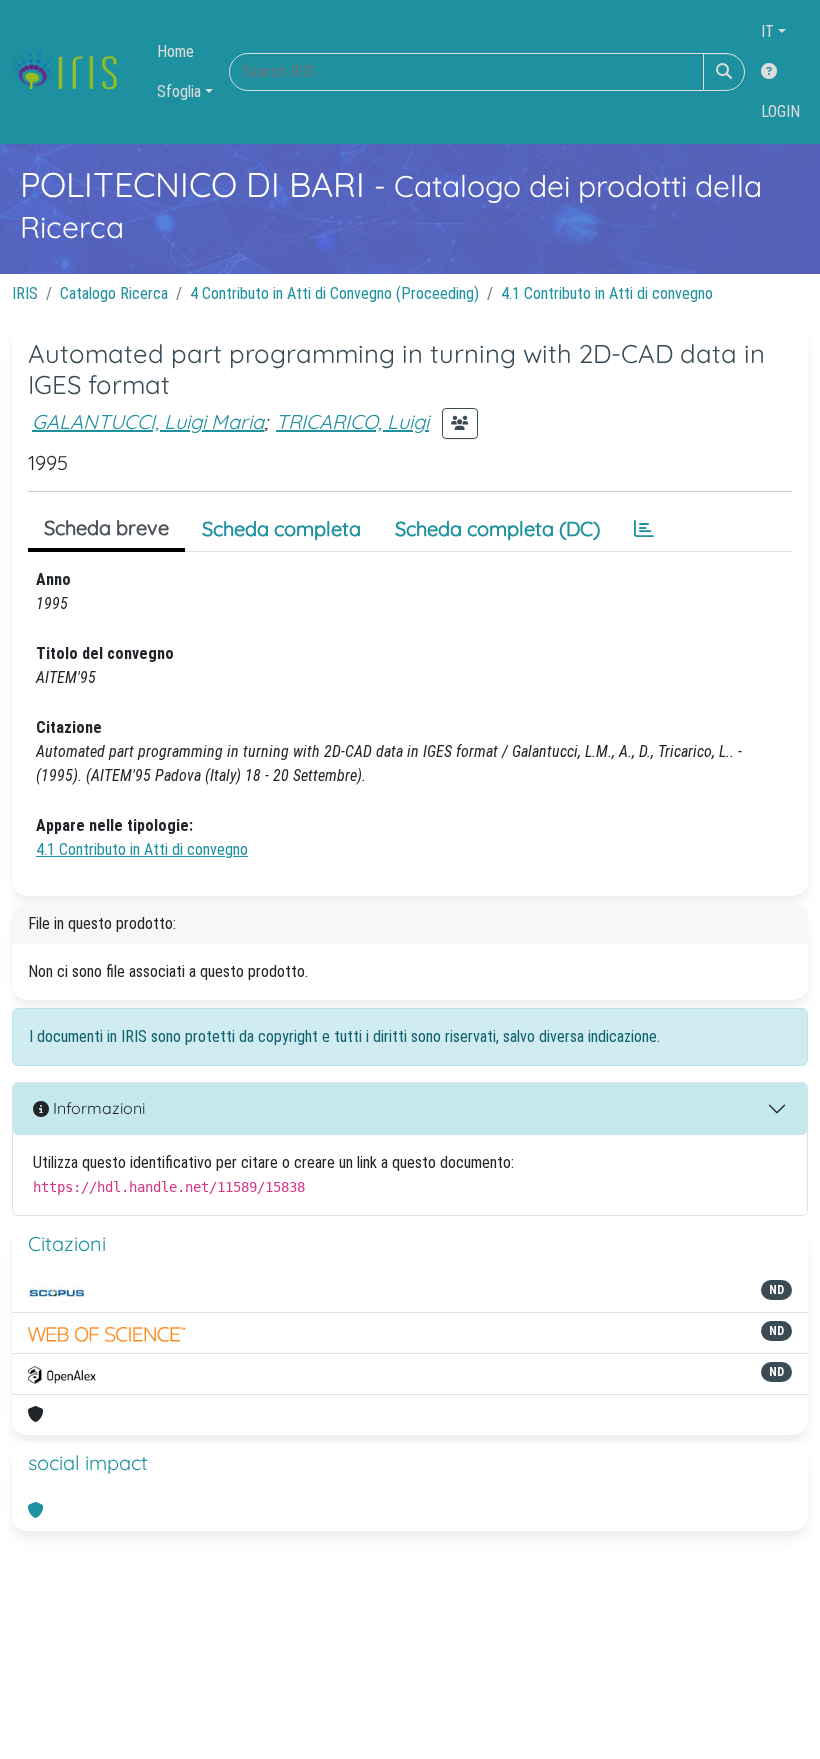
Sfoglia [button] (179, 91)
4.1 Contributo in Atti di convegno (607, 293)
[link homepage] (72, 72)
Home (175, 51)
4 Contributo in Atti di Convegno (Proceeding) (334, 293)
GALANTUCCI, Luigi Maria (148, 421)
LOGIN (780, 111)
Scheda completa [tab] (281, 528)
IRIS (25, 293)
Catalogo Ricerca (114, 293)
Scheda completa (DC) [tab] (497, 528)
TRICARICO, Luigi (352, 421)
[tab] (644, 529)
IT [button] (767, 31)
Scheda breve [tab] (106, 527)
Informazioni (97, 1108)
